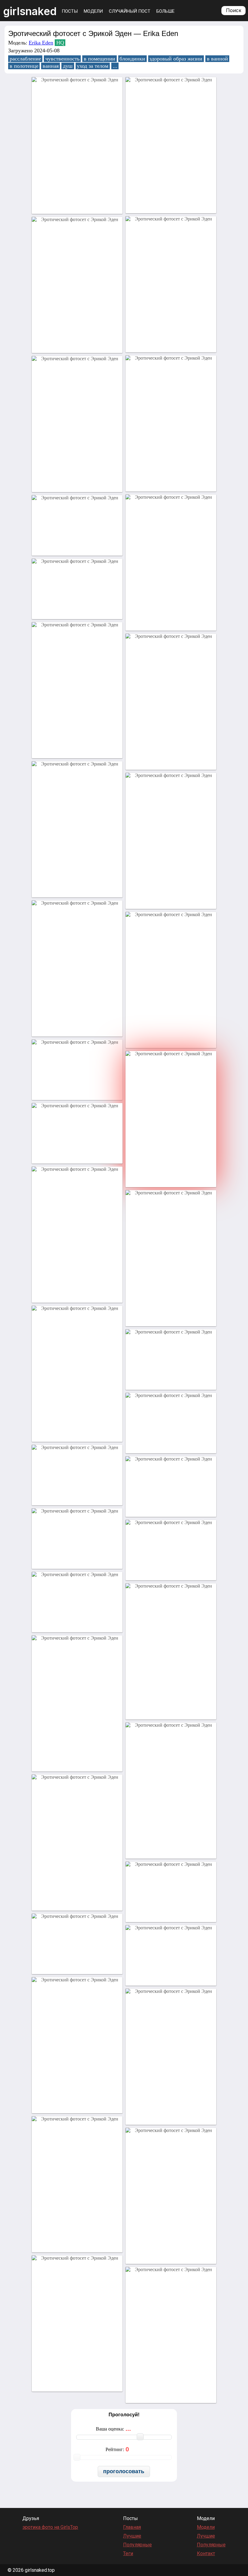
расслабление (25, 59)
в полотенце (24, 66)
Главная (132, 2527)
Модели (93, 11)
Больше (165, 11)
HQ (60, 43)
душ (68, 66)
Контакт (206, 2553)
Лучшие (132, 2536)
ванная (51, 66)
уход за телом (93, 66)
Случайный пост (130, 11)
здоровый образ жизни (176, 59)
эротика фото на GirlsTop (50, 2527)
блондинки (132, 59)
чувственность (62, 59)
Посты (70, 11)
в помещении (100, 59)
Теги (128, 2553)
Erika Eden (41, 43)
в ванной (217, 59)
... (115, 66)
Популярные (137, 2545)
